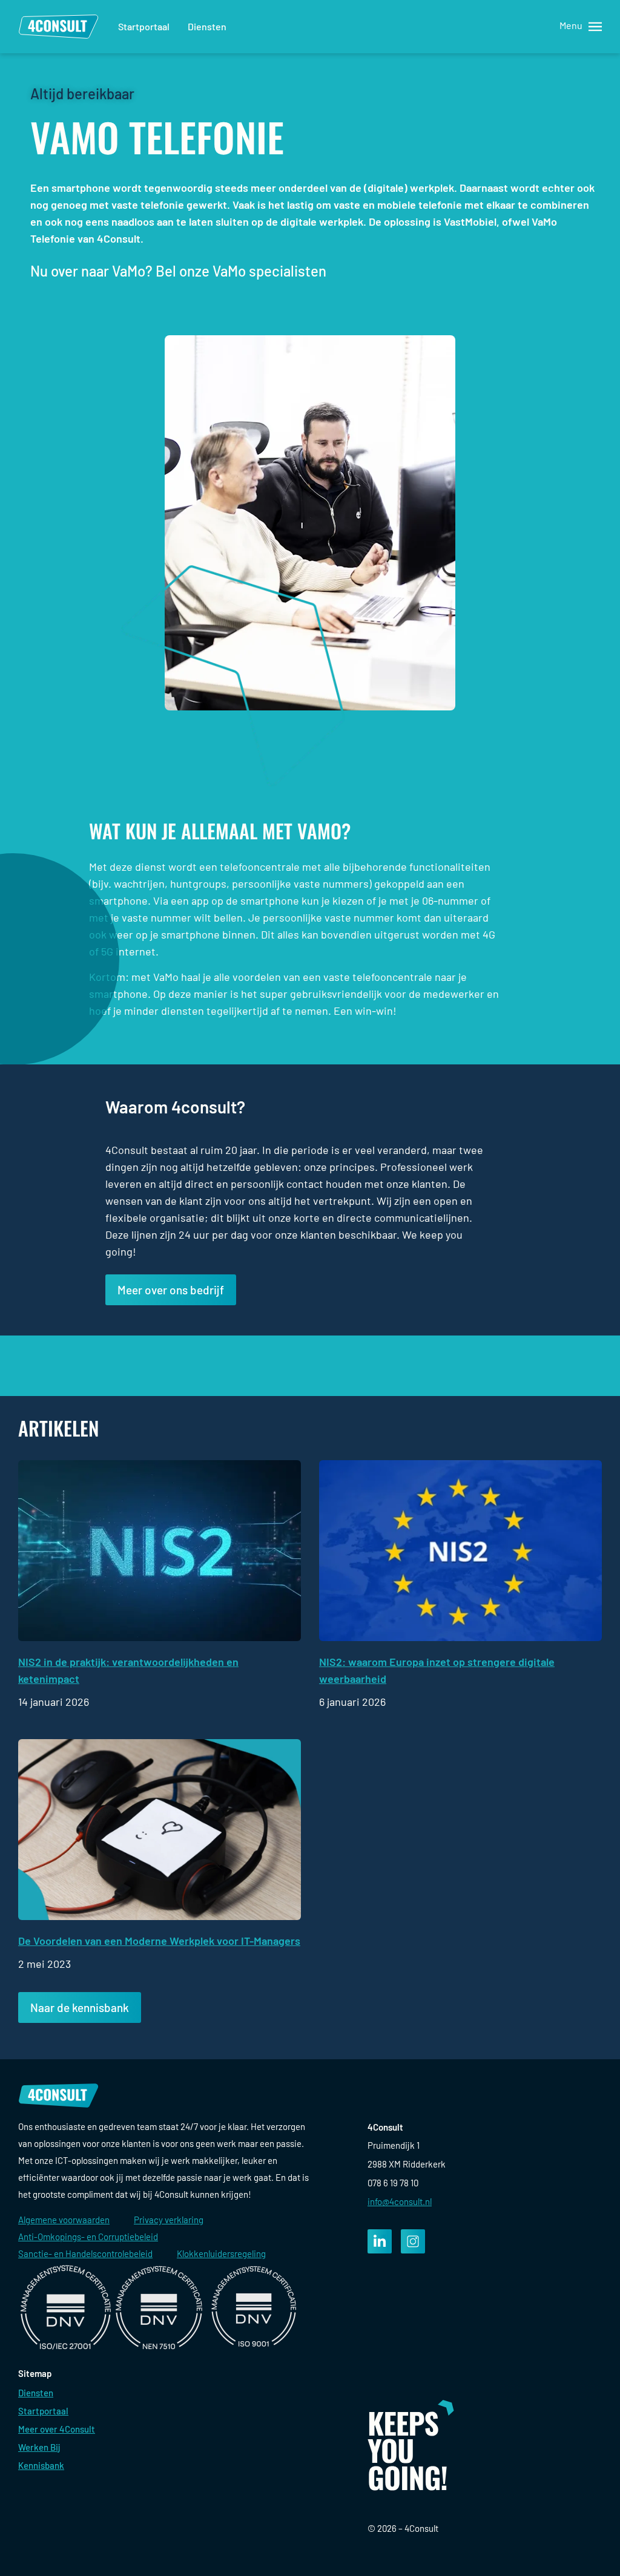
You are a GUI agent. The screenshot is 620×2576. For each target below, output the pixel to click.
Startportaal (144, 26)
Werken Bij (39, 2447)
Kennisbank (41, 2465)
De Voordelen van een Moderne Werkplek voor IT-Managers (159, 1941)
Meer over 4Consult (57, 2429)
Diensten (207, 26)
